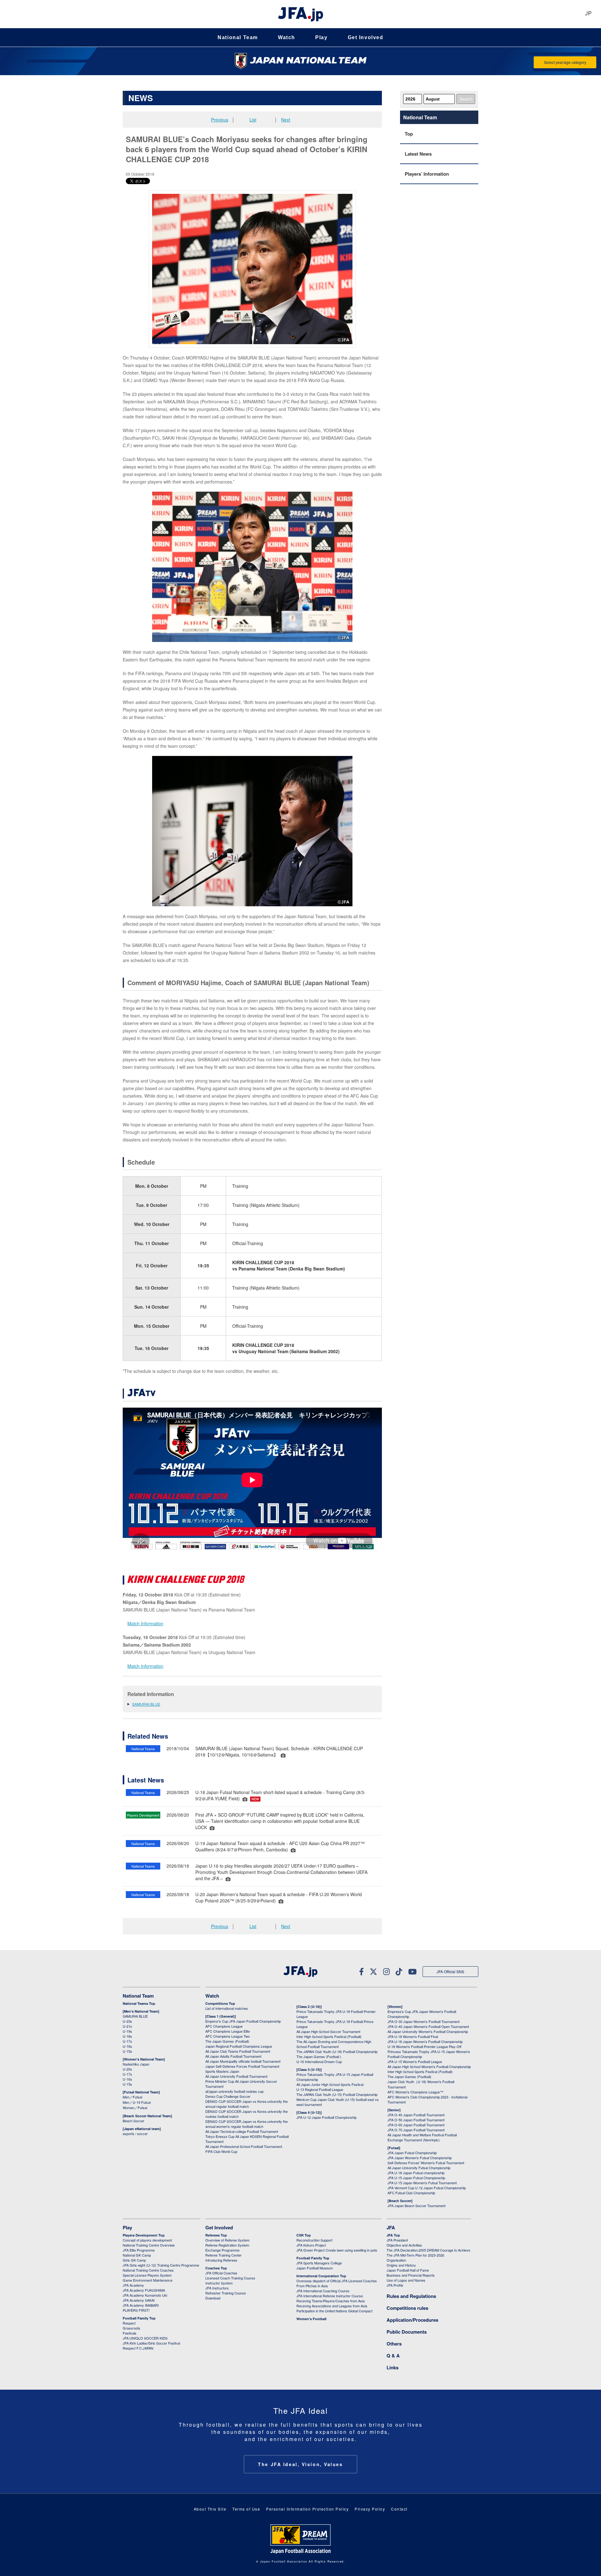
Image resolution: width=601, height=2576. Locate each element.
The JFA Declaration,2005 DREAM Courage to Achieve (428, 2250)
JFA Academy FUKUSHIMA (144, 2290)
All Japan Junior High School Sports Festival (330, 2084)
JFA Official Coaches (221, 2273)
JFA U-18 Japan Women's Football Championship (425, 2041)
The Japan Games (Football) (227, 2041)
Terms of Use (246, 2509)
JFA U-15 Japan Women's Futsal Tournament (422, 2183)
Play (321, 37)
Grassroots (131, 2328)
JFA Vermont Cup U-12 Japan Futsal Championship (427, 2188)
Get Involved (366, 37)
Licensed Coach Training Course (230, 2278)
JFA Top (393, 2235)
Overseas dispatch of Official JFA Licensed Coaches (337, 2281)
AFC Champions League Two (228, 2036)
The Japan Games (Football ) (319, 2056)
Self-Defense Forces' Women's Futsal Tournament (426, 2163)
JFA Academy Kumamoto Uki (145, 2295)
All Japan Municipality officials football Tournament (243, 2061)
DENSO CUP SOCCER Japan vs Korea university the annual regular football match (247, 2104)
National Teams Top (139, 2003)
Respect (129, 2323)
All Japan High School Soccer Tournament (328, 2031)
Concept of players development (147, 2240)
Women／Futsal (135, 2108)
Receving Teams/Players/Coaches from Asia (331, 2301)
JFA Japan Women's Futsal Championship (420, 2158)
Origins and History (401, 2265)
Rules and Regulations (411, 2296)
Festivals (130, 2333)
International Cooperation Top (321, 2276)
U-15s (127, 2051)
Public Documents (407, 2332)
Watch (287, 37)
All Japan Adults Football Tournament (233, 2056)
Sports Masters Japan (222, 2071)
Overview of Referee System (227, 2240)
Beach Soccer (134, 2121)
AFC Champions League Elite (228, 2031)
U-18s (127, 2036)
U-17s (127, 2041)
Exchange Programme (222, 2250)
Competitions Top (220, 2003)
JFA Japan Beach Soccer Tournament (416, 2206)
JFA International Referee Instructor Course (330, 2296)
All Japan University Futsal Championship (419, 2168)
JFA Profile (395, 2285)
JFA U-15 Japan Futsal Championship (416, 2178)
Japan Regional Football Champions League (239, 2046)
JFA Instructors (217, 2288)
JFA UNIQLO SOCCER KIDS (145, 2338)
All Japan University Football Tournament (236, 2076)
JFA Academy (133, 2285)
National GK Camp (137, 2255)
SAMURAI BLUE (146, 1704)
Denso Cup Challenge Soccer (228, 2096)
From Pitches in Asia (312, 2286)
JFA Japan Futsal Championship (412, 2153)
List (253, 120)
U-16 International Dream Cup (319, 2061)
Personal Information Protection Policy (307, 2509)
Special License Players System (147, 2275)
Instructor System (219, 2283)
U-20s (127, 2069)
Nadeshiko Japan (136, 2064)
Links (393, 2367)
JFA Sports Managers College (319, 2263)
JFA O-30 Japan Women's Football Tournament (424, 2021)
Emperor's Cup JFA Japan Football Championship (243, 2021)
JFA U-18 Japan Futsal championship (416, 2173)
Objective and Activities (404, 2245)
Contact (399, 2509)
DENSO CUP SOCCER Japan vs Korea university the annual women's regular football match (247, 2124)
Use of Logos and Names (406, 2280)
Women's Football (311, 2319)
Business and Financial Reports (411, 2275)
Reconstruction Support (314, 2240)
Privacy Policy (370, 2509)
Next (286, 120)
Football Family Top (139, 2318)
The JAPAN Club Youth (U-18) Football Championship (337, 2051)
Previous (220, 120)
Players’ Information (427, 174)
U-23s (127, 2021)
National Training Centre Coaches (148, 2270)
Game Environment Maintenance (148, 2280)
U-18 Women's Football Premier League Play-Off (424, 2046)
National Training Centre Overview (149, 2245)
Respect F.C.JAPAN (138, 2348)
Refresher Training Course (226, 2293)
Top (409, 134)
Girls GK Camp (134, 2260)
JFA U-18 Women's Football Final (413, 2036)
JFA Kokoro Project (311, 2245)
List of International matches (227, 2008)
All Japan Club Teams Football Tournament (238, 2051)
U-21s (127, 2026)
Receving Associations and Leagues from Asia (332, 2306)
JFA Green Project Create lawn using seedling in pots (337, 2250)
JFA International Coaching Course (323, 2291)
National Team (238, 37)
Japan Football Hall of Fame (408, 2270)
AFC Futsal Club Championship (411, 2193)
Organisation (396, 2260)
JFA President (397, 2240)
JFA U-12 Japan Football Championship (326, 2117)
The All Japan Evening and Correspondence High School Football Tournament (334, 2044)
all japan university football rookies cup (234, 2091)
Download (213, 2298)
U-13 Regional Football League (320, 2089)
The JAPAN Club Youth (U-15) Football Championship (337, 2094)
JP (588, 14)
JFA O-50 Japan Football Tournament (416, 2120)
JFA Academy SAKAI (139, 2300)
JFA (391, 2227)
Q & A (393, 2356)
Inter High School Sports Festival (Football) (329, 2036)
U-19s (127, 2031)
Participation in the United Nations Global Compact (334, 2311)
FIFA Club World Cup (221, 2151)
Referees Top (216, 2235)
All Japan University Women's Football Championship (428, 2031)
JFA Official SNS (450, 1971)
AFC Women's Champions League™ (415, 2092)
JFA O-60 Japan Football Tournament (416, 2125)
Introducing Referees (221, 2260)
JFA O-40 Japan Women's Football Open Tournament (428, 2026)
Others (394, 2344)
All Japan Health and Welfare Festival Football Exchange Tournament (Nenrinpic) (422, 2137)
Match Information (145, 1623)
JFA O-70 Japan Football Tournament (416, 2130)
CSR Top (304, 2235)
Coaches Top (216, 2268)
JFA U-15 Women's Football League (415, 2061)
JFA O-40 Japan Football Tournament (416, 2115)
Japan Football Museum (315, 2268)
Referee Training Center (223, 2255)
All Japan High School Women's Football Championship (429, 2066)
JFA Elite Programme (139, 2250)
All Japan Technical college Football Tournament (242, 2131)
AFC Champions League (224, 2026)
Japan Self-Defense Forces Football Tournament (242, 2066)
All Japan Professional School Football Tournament (244, 2146)
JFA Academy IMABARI (141, 2305)
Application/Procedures (412, 2320)
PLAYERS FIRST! (136, 2310)
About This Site (210, 2509)
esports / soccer (135, 2134)
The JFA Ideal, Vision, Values (300, 2464)
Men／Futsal (132, 2097)
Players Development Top (144, 2235)
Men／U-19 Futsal (137, 2102)
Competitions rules (407, 2308)
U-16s (127, 2046)
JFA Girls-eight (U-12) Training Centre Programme (161, 2265)
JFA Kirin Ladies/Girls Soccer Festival (151, 2343)
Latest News (418, 154)
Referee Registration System (227, 2245)
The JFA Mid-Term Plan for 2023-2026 (415, 2255)
